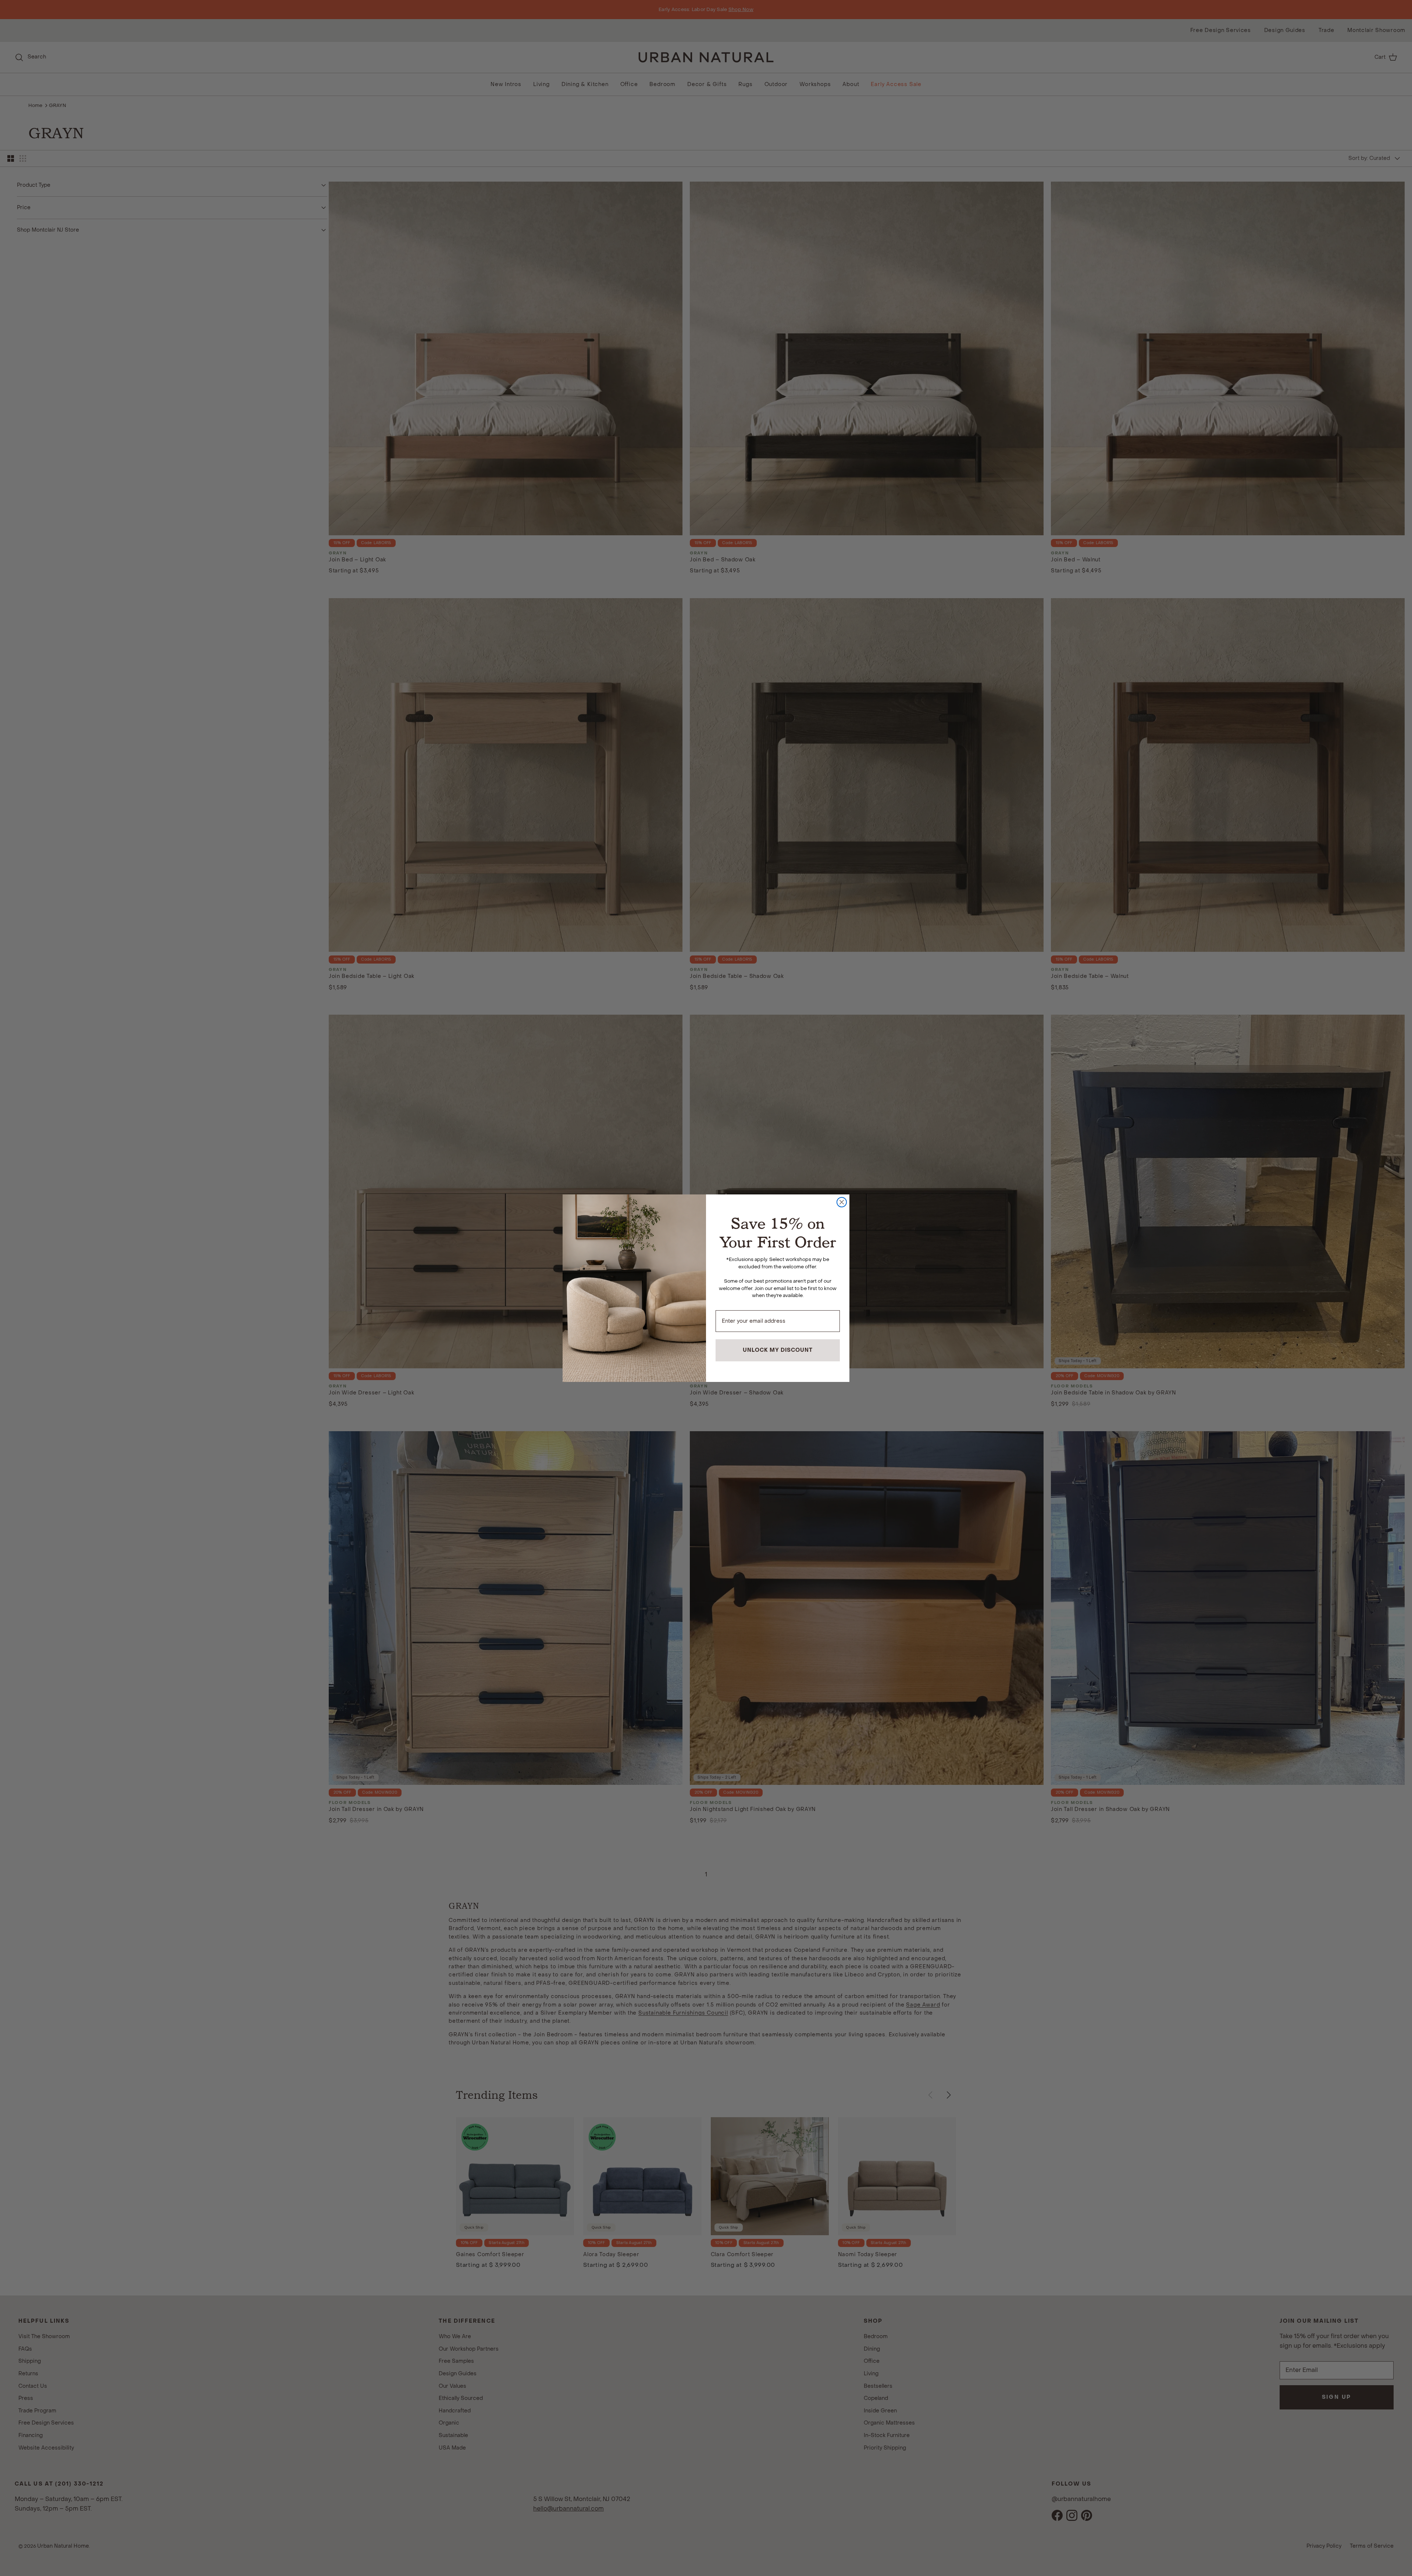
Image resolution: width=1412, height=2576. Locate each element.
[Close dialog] (842, 1202)
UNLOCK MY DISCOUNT (778, 1350)
